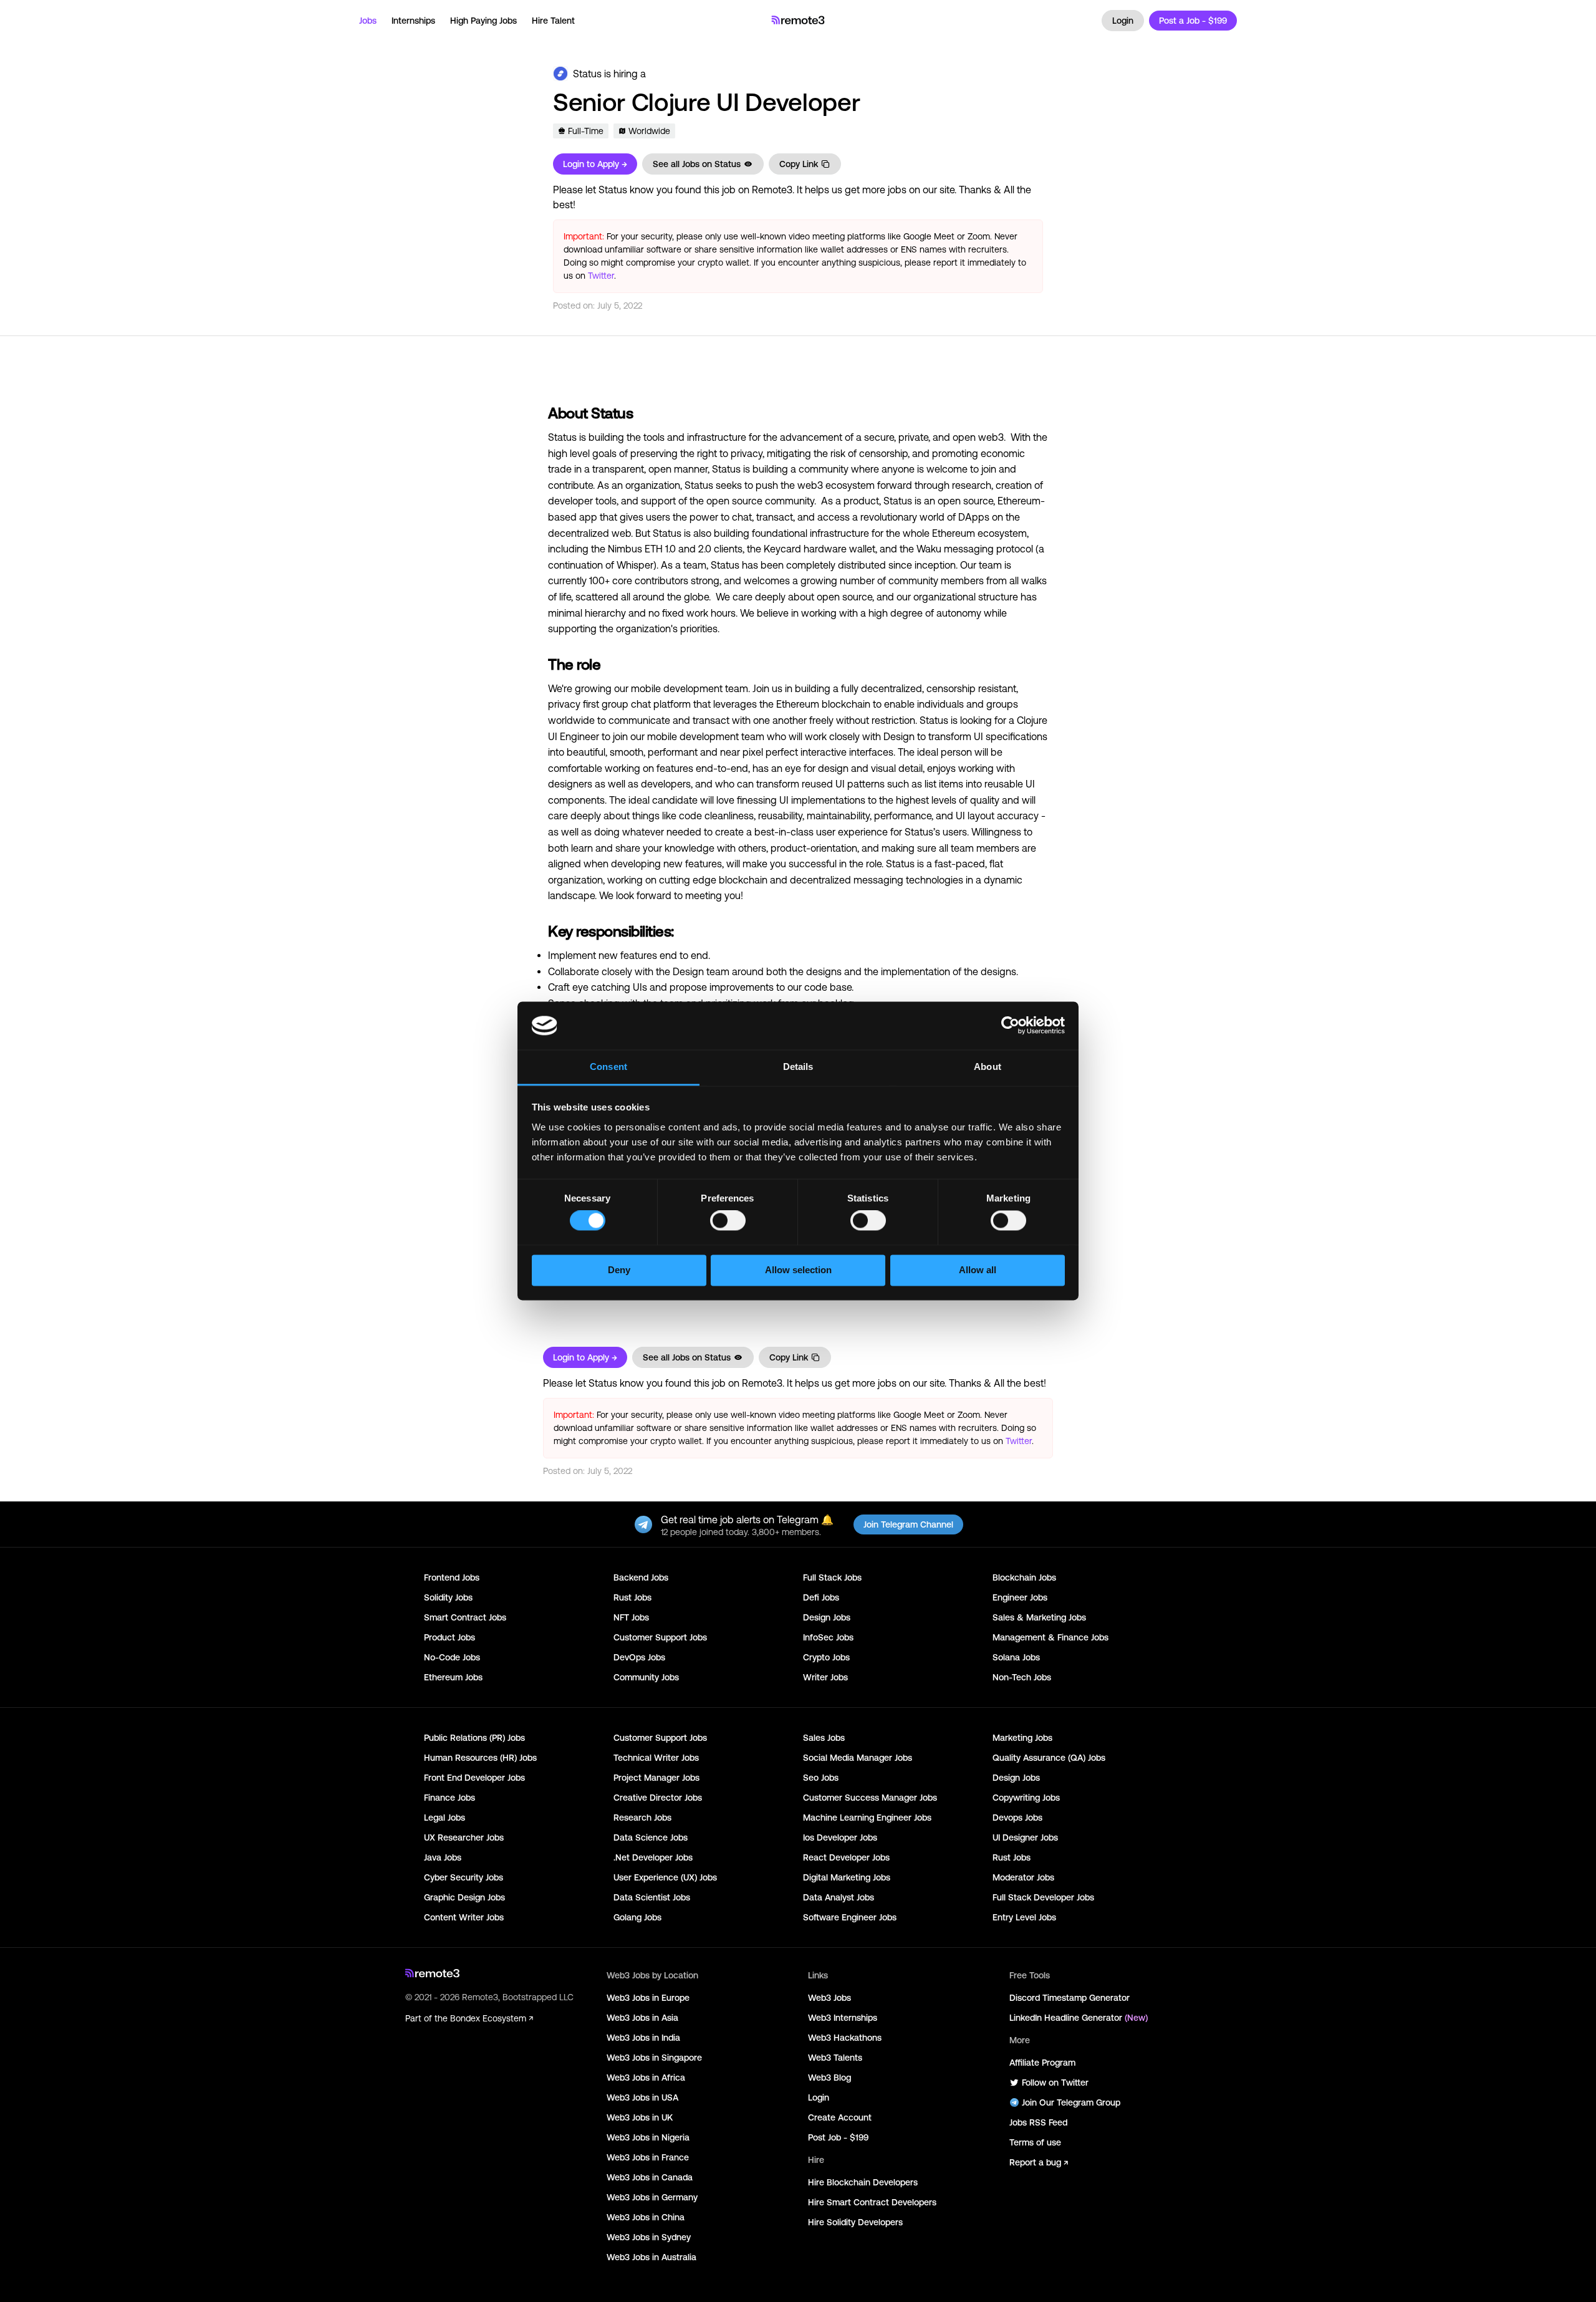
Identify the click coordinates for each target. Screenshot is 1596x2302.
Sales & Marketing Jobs (1039, 1617)
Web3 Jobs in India (643, 2038)
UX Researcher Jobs (464, 1837)
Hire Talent (553, 21)
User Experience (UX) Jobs (665, 1877)
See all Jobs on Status (697, 164)
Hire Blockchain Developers (863, 2182)
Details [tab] (798, 1067)
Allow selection (798, 1270)
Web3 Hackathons (845, 2038)
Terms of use (1035, 2142)
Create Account (840, 2117)
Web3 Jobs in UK (640, 2117)
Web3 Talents (835, 2058)
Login (1123, 21)
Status (587, 74)
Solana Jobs (1016, 1657)
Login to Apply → (595, 164)
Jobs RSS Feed (1038, 2122)
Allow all (978, 1270)
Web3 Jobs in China (646, 2217)
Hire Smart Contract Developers (872, 2202)
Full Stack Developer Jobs (1043, 1897)
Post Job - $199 (838, 2137)
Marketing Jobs (1022, 1738)
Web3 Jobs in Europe (648, 1998)
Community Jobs (646, 1677)
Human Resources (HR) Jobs (480, 1758)
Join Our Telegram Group (1071, 2102)
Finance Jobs (449, 1798)
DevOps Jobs (639, 1657)
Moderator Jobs (1023, 1877)
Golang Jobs (637, 1917)
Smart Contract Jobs (465, 1617)
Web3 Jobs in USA (642, 2097)
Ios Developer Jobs (840, 1837)
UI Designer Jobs (1025, 1837)
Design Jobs (827, 1617)
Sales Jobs (824, 1738)
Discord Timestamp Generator (1070, 1998)
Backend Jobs (641, 1577)
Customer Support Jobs (660, 1637)
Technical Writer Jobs (656, 1758)
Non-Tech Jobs (1022, 1677)
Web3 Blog (829, 2078)
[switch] (728, 1223)
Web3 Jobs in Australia (651, 2257)
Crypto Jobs (826, 1657)
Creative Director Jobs (658, 1798)
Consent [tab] (608, 1067)
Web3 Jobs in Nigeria (648, 2137)
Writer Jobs (825, 1677)
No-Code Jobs (452, 1657)
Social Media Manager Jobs (858, 1758)
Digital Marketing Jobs (847, 1877)
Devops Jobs (1017, 1818)
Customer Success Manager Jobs (870, 1798)
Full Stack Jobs (832, 1577)
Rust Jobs (632, 1597)
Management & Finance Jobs (1050, 1637)
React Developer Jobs (846, 1857)
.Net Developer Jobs (653, 1857)
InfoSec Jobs (828, 1637)
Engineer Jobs (1020, 1597)
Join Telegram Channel (908, 1524)
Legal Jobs (445, 1818)
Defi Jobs (821, 1597)
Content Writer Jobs (464, 1917)
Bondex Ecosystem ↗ (492, 2018)
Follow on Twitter (1055, 2083)
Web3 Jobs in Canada (650, 2177)
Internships (413, 21)
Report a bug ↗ (1039, 2162)
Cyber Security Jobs (464, 1877)
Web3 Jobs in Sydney (649, 2237)
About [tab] (988, 1067)
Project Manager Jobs (656, 1778)
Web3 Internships (843, 2018)
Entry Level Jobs (1024, 1917)
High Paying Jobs (483, 21)
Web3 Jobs (829, 1998)
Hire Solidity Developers (855, 2222)
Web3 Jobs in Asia (642, 2018)
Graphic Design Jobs (464, 1897)
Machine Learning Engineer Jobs (867, 1818)
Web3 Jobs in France (648, 2157)
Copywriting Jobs (1026, 1798)
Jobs (368, 21)
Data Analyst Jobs (839, 1897)
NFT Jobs (631, 1617)
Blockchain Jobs (1024, 1577)
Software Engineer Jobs (850, 1917)
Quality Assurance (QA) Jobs (1049, 1758)
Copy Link (799, 164)
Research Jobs (642, 1818)
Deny (619, 1270)
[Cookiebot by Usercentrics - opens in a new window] (1010, 1026)
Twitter (601, 276)
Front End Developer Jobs (474, 1778)
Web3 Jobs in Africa (646, 2078)
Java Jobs (443, 1857)
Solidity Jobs (448, 1597)
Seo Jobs (821, 1778)
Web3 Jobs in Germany (652, 2197)
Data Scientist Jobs (652, 1897)
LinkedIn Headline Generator (1079, 2018)
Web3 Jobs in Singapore (654, 2058)
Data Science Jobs (651, 1837)
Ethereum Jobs (453, 1677)
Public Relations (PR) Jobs (474, 1738)
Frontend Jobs (452, 1577)
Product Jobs (449, 1637)
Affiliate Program (1042, 2063)
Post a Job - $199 (1193, 21)
